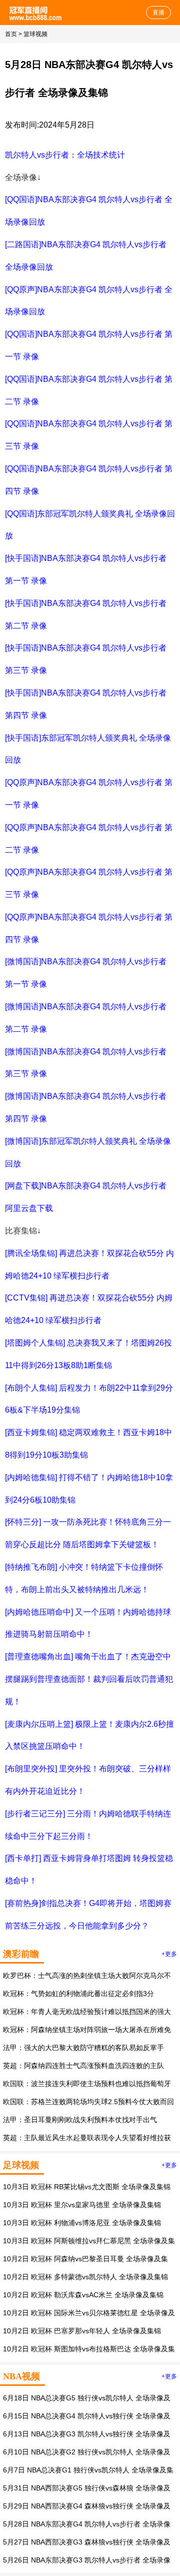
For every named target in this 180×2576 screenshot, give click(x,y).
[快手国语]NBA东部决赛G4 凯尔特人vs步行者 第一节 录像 (86, 569)
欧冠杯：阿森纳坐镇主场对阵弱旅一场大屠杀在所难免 (87, 2030)
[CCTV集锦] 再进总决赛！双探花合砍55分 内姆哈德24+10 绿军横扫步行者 (89, 1309)
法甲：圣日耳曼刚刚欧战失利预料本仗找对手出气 (80, 2120)
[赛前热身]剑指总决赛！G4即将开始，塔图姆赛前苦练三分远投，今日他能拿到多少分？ (88, 1914)
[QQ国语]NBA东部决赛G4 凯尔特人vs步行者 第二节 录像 (89, 390)
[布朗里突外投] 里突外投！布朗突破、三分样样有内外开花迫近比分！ (88, 1780)
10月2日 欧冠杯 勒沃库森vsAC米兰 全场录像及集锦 (83, 2295)
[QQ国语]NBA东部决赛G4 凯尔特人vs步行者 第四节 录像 (89, 480)
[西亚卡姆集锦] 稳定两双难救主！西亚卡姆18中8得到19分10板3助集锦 (88, 1444)
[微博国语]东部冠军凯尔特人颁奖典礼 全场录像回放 (88, 1152)
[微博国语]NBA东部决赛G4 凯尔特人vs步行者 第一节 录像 (86, 973)
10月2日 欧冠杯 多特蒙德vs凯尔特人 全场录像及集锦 (85, 2277)
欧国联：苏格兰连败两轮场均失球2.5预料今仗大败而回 (88, 2102)
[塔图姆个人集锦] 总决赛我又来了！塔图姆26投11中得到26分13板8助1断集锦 (88, 1354)
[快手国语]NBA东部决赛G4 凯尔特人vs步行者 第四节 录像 (86, 704)
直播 (158, 13)
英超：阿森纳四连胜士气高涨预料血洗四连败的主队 (83, 2066)
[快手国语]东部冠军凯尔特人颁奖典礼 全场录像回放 (88, 749)
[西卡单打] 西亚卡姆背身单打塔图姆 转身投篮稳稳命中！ (89, 1869)
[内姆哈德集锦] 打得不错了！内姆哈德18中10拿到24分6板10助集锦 (89, 1489)
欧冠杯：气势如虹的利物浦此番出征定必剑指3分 (78, 1994)
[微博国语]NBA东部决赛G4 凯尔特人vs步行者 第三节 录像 (86, 1063)
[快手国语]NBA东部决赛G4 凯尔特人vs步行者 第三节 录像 (86, 659)
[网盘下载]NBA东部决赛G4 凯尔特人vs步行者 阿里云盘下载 (86, 1197)
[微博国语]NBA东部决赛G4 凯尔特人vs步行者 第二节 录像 (86, 1018)
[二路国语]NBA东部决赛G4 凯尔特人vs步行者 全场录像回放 (86, 256)
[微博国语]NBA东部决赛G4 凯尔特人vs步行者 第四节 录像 (86, 1107)
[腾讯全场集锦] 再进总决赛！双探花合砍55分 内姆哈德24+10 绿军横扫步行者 (89, 1264)
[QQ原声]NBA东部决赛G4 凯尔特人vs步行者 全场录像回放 (89, 301)
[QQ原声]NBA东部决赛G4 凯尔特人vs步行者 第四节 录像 (89, 928)
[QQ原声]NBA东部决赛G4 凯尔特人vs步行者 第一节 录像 (89, 794)
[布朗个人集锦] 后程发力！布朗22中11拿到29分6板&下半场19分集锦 (89, 1399)
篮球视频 (35, 34)
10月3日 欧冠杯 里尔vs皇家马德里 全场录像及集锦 (82, 2205)
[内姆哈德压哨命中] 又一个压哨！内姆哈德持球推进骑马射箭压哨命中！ (88, 1623)
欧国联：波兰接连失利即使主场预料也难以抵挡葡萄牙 (87, 2084)
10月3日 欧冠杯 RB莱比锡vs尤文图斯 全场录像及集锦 (87, 2187)
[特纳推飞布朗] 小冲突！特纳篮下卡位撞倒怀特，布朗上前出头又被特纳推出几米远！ (84, 1578)
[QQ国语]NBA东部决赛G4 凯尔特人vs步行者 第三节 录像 (89, 435)
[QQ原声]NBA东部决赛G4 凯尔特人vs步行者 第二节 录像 (89, 839)
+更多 (169, 1954)
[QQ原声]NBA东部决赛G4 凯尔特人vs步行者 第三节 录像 (89, 883)
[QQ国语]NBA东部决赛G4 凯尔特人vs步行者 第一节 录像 (89, 345)
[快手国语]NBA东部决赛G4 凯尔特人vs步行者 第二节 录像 (86, 614)
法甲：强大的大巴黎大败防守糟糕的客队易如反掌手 (83, 2048)
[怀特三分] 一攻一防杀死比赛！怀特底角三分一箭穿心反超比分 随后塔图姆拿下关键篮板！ (88, 1533)
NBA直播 (36, 13)
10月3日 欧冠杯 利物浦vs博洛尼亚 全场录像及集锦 (82, 2223)
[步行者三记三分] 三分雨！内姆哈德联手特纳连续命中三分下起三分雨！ (88, 1825)
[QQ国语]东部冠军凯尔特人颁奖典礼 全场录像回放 (90, 525)
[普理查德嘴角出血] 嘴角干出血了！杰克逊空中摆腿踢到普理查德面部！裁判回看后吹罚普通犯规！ (89, 1679)
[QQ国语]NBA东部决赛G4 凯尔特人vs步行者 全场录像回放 (89, 211)
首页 (11, 34)
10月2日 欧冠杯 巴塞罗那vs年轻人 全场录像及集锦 (82, 2331)
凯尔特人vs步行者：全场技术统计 (65, 155)
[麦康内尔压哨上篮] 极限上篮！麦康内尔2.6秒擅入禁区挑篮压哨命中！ (89, 1735)
